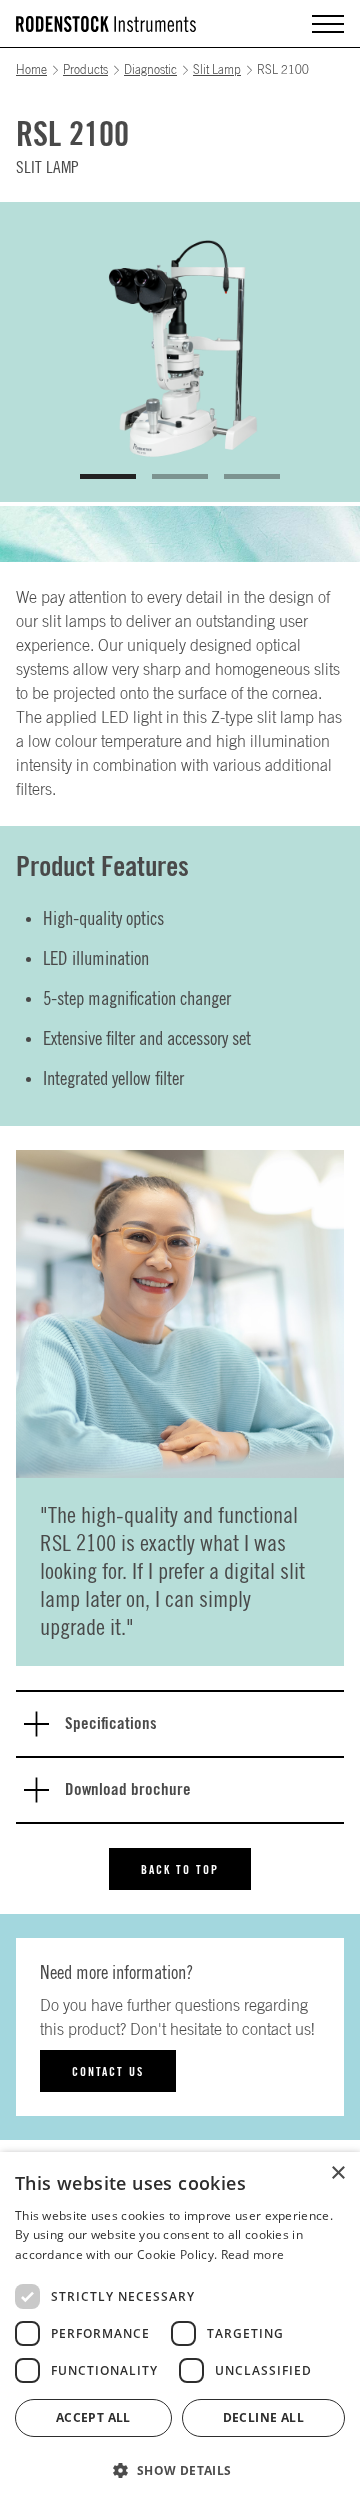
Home (31, 70)
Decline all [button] (263, 2417)
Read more (253, 2254)
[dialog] (180, 2329)
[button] (328, 24)
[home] (106, 24)
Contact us (108, 2072)
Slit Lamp (217, 70)
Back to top (180, 1870)
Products (85, 70)
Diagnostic (150, 70)
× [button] (337, 2173)
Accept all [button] (93, 2417)
